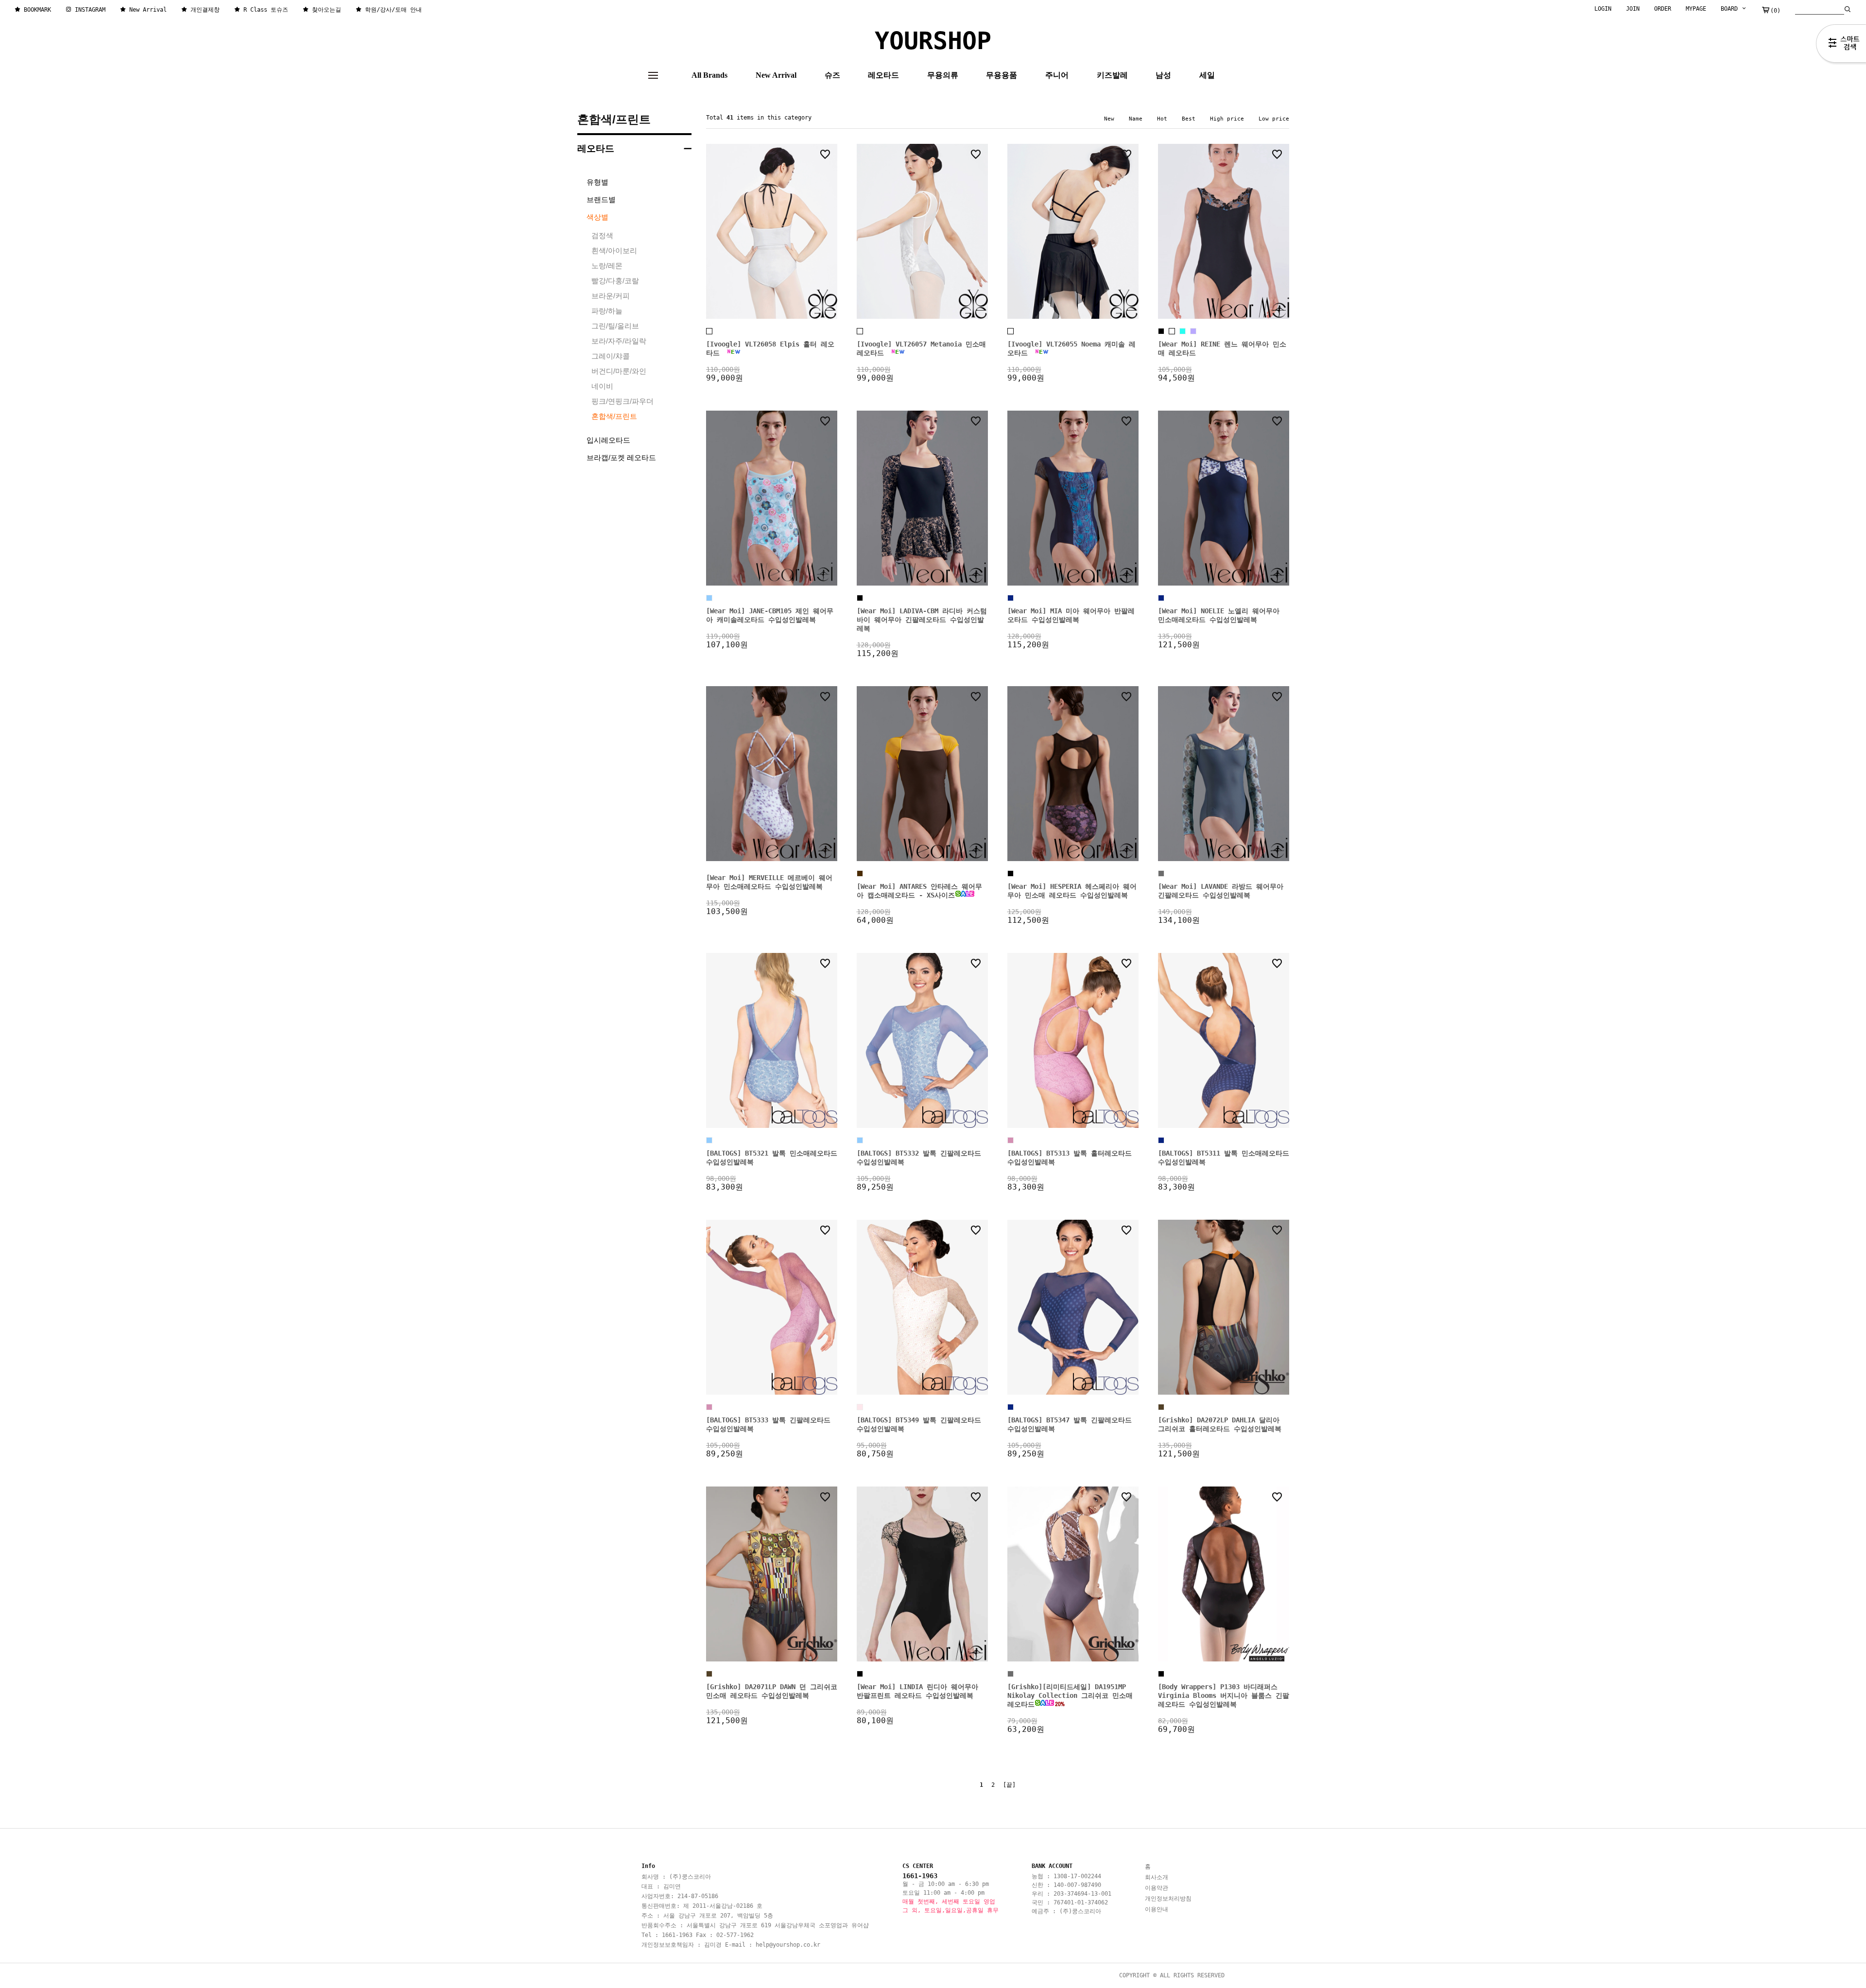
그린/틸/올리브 (615, 326)
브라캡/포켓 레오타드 (621, 458)
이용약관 (1157, 1888)
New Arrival (776, 75)
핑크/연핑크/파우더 (622, 401)
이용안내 (1157, 1909)
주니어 (1057, 75)
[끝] (1009, 1785)
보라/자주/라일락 (619, 341)
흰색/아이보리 (614, 251)
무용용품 (1002, 75)
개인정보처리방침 (1168, 1899)
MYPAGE (1696, 9)
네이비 (602, 386)
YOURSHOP (933, 41)
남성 (1163, 75)
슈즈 (832, 75)
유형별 (597, 182)
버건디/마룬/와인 (619, 371)
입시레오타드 (608, 440)
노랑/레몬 (607, 266)
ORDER (1663, 9)
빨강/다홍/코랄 (615, 281)
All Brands (709, 75)
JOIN (1633, 9)
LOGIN (1603, 9)
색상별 (597, 217)
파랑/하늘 (607, 311)
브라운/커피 (611, 296)
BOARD (1731, 9)
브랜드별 (601, 199)
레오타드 (883, 75)
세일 (1207, 75)
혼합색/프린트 (614, 119)
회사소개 (1157, 1877)
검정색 (602, 235)
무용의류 (943, 75)
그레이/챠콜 (611, 356)
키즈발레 (1112, 75)
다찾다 (1841, 45)
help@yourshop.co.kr (788, 1945)
